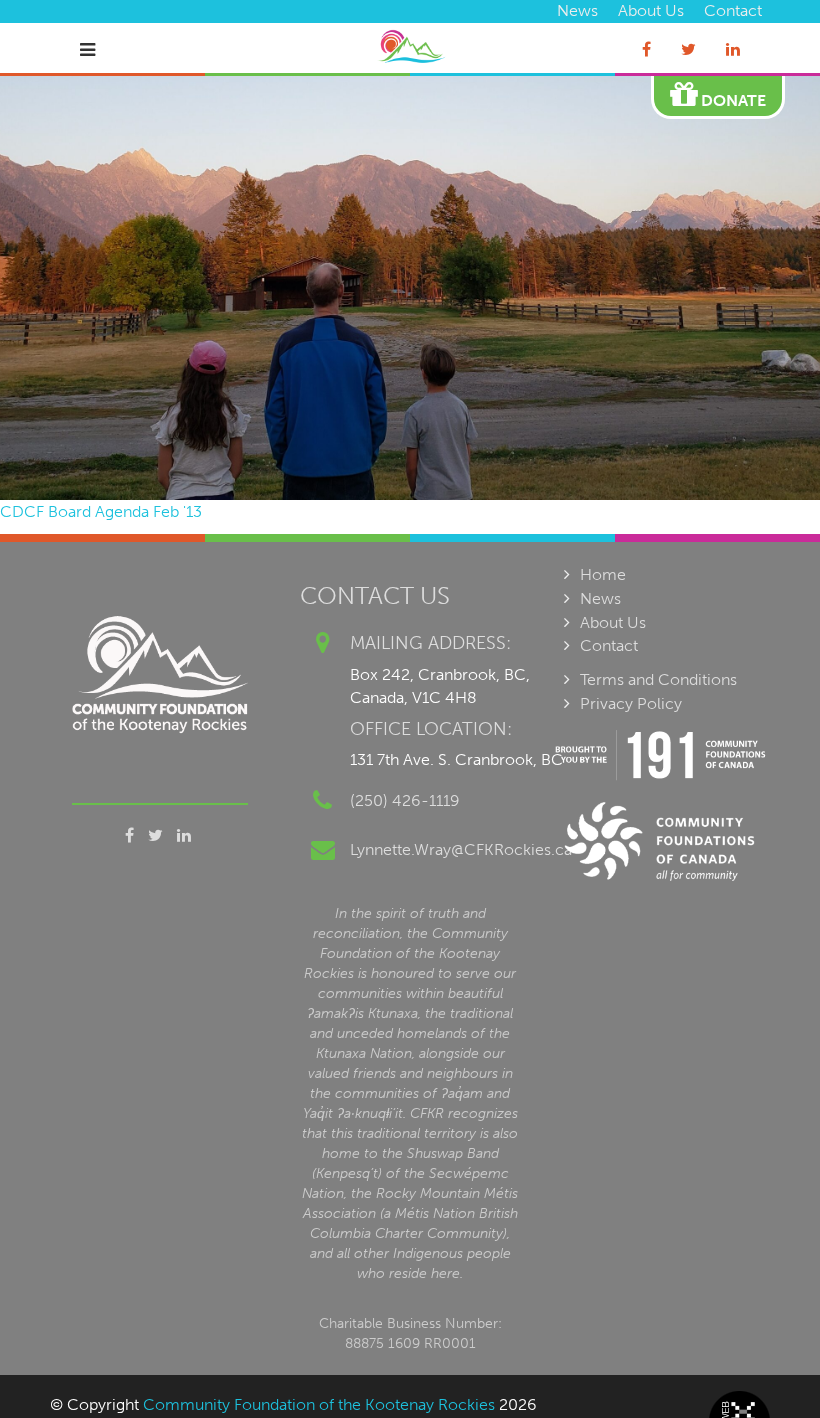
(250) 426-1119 (405, 800)
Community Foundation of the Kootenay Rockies (319, 1404)
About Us (651, 10)
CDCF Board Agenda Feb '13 (101, 511)
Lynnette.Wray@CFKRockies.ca (461, 849)
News (577, 10)
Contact (733, 10)
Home (603, 574)
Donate (731, 100)
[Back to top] (764, 1362)
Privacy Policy (631, 703)
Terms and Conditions (658, 679)
